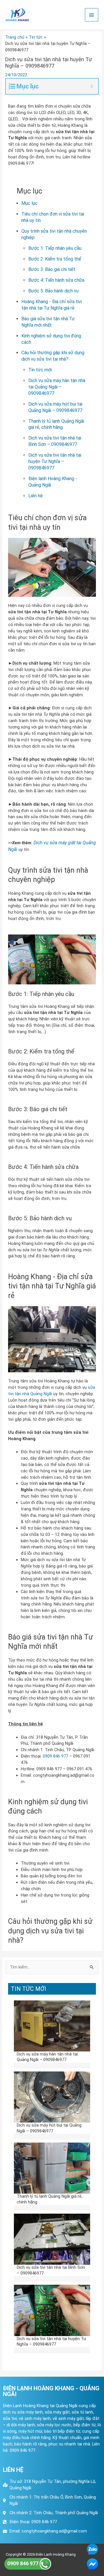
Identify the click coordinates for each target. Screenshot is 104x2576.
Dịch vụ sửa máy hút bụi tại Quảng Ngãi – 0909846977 (49, 2128)
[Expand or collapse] (92, 86)
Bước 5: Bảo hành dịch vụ (53, 291)
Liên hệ (36, 496)
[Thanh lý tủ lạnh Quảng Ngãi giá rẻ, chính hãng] (52, 2168)
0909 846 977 (55, 1756)
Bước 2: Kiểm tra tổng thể (55, 259)
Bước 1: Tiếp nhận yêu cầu (55, 248)
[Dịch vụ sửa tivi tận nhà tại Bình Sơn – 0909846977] (52, 2239)
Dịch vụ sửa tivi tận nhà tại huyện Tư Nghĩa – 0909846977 (55, 461)
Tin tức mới (40, 370)
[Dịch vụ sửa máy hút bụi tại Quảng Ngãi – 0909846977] (52, 2097)
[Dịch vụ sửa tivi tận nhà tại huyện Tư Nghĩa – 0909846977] (52, 2310)
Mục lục (29, 203)
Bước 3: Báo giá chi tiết (52, 269)
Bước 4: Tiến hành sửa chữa (56, 280)
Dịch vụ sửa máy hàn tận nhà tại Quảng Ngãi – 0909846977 (57, 387)
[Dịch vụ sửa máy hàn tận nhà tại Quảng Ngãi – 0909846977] (52, 2026)
